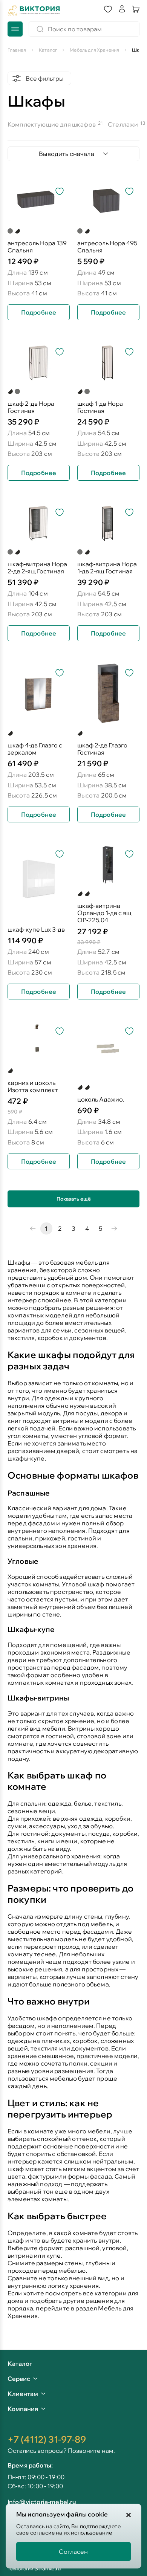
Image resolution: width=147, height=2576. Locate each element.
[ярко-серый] (87, 894)
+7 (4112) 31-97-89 (47, 2439)
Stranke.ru (48, 2568)
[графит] (10, 231)
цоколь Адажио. (101, 1099)
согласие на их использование (71, 2533)
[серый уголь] (80, 894)
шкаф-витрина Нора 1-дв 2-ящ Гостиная (107, 568)
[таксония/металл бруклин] (10, 733)
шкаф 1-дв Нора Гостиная (100, 407)
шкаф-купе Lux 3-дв (36, 930)
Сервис (19, 2379)
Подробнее (39, 312)
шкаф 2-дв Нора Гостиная (31, 407)
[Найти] (40, 29)
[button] (108, 10)
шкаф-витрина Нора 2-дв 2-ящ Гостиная (37, 568)
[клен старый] (80, 1087)
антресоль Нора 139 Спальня (37, 247)
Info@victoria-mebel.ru (42, 2502)
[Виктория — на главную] (34, 10)
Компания (23, 2409)
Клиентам (23, 2394)
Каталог (20, 2364)
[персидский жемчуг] (17, 231)
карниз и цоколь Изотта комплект (33, 1086)
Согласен (73, 2552)
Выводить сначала (67, 154)
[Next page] (114, 1228)
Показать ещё (74, 1199)
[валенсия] (10, 1071)
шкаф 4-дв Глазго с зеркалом (35, 749)
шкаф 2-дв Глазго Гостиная (102, 749)
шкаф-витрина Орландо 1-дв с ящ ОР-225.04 (104, 913)
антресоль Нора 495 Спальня (107, 247)
